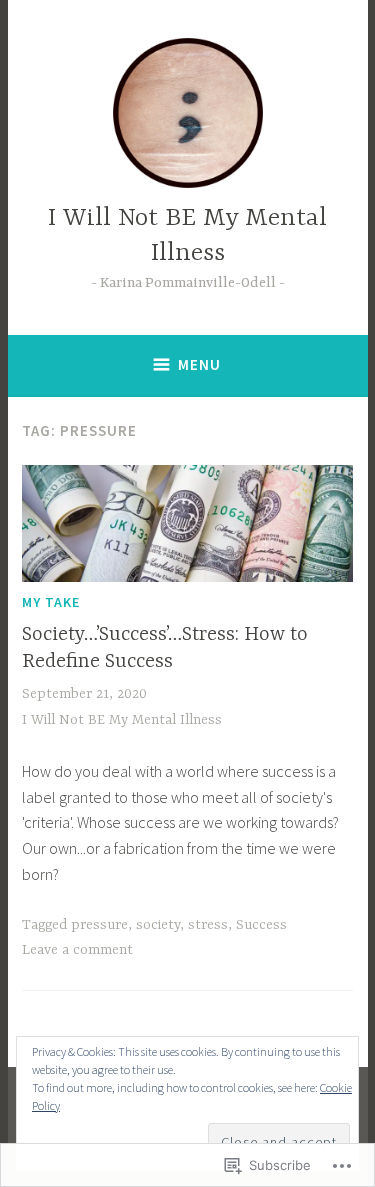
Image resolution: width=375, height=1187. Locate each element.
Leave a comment (77, 950)
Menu (199, 364)
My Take (51, 602)
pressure (99, 925)
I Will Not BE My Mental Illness (122, 720)
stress (208, 925)
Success (261, 925)
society (158, 925)
